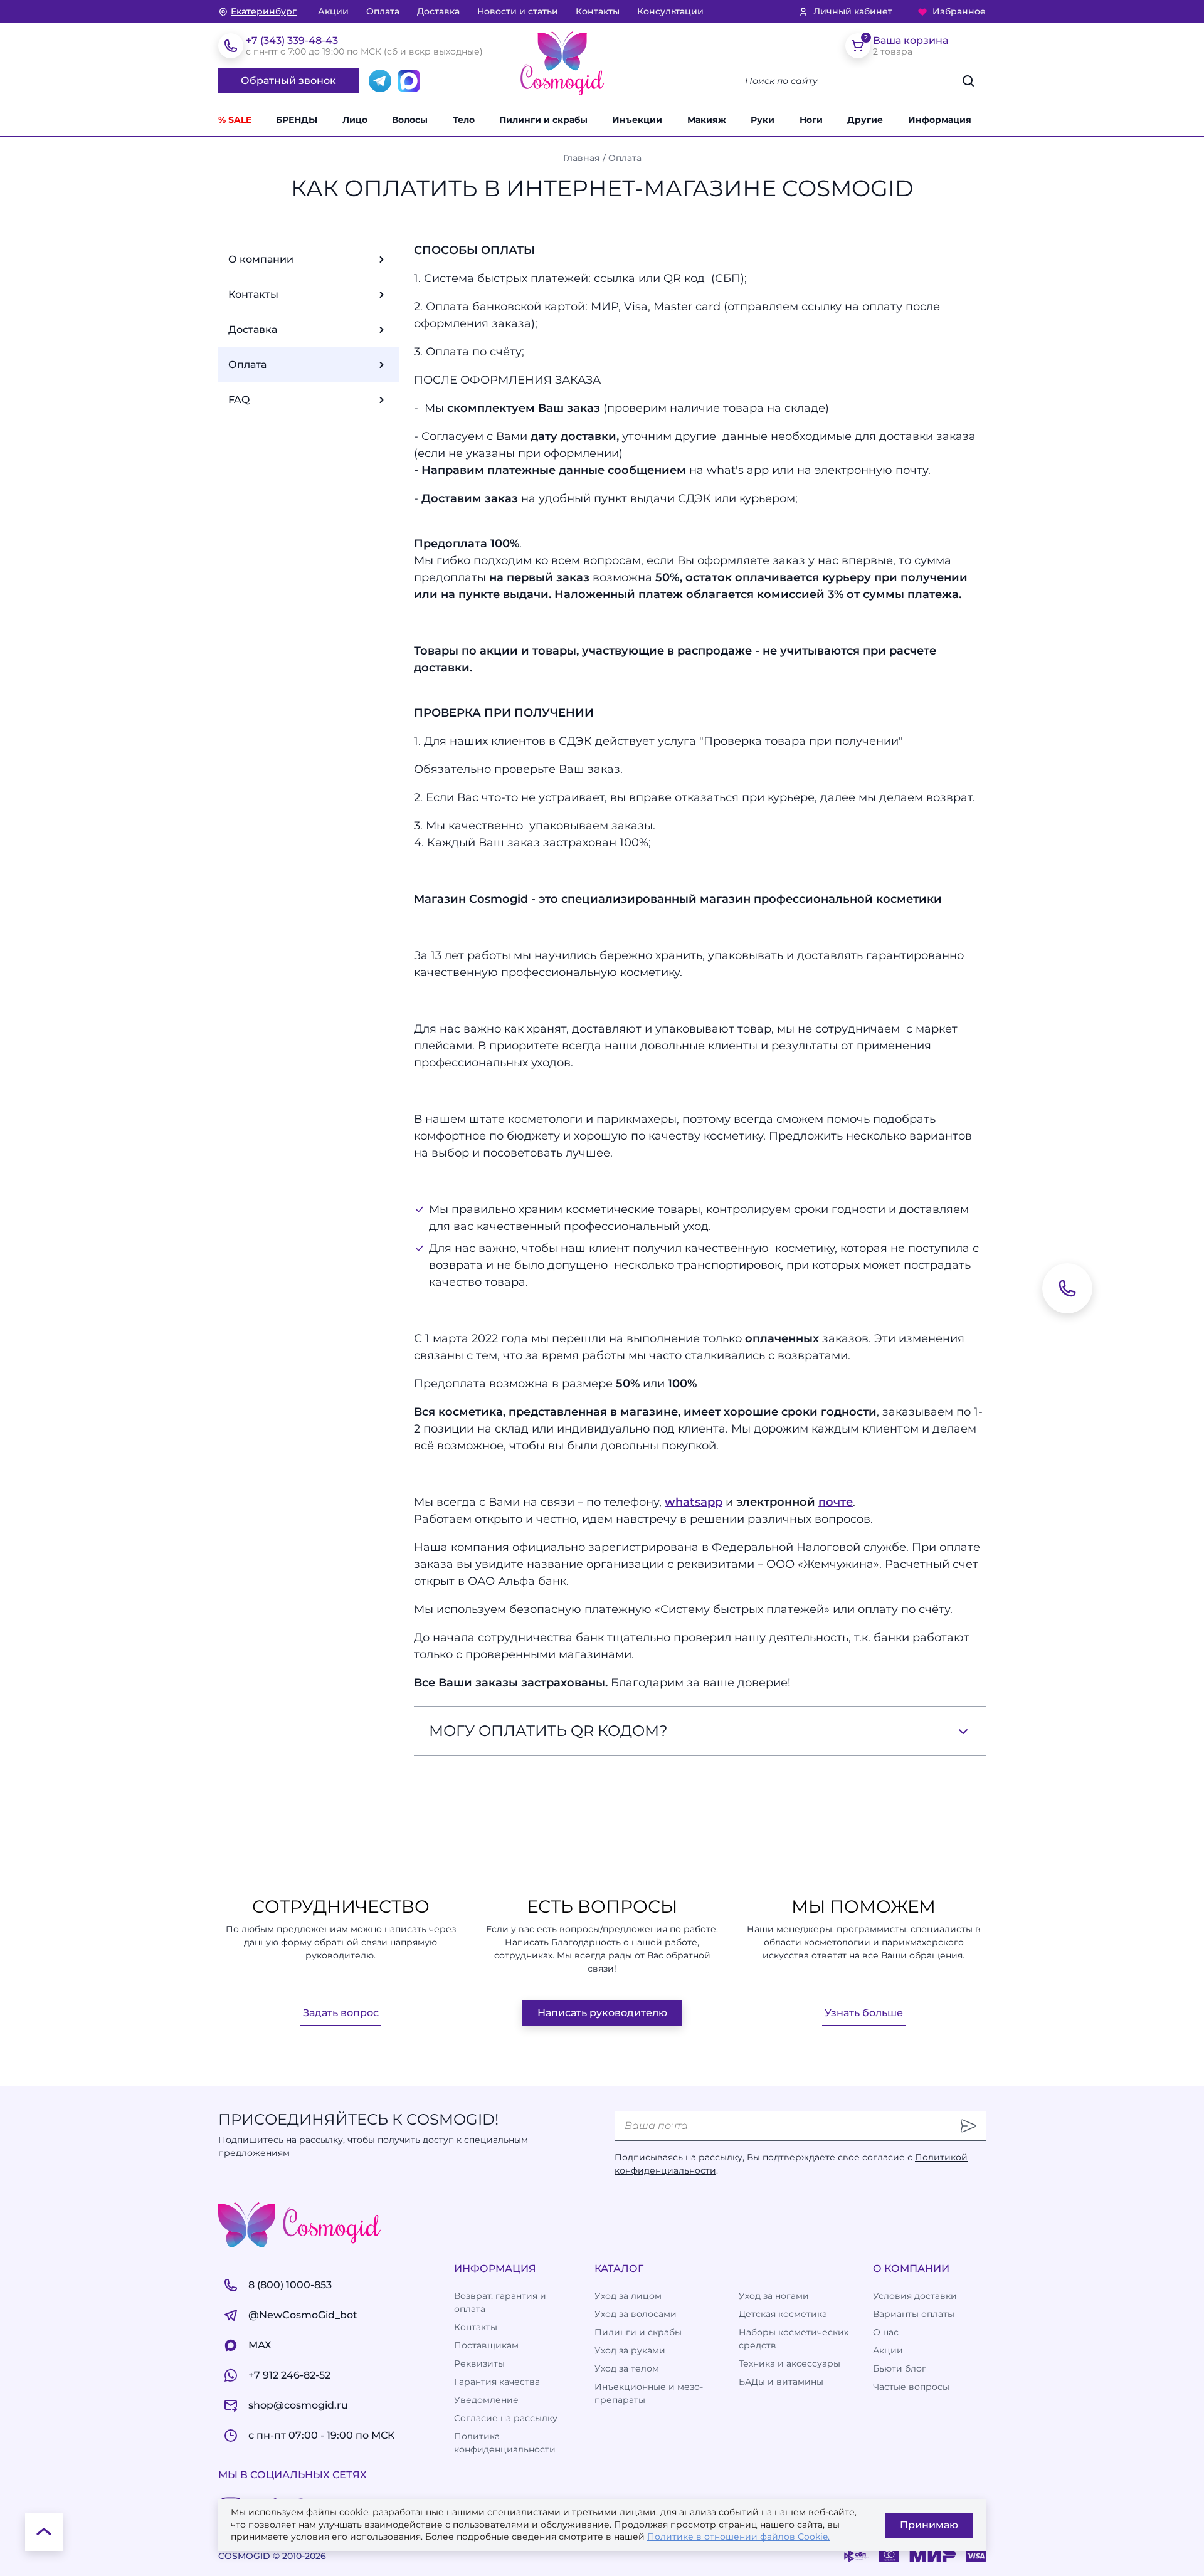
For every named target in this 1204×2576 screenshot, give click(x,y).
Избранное (959, 11)
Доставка (438, 11)
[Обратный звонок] (1067, 1288)
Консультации (670, 11)
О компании (261, 259)
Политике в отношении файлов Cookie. (738, 2537)
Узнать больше (864, 2013)
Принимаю (929, 2525)
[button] (872, 120)
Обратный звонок (288, 81)
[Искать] (968, 81)
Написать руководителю (602, 2013)
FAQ (239, 400)
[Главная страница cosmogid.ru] (562, 63)
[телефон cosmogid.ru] (231, 46)
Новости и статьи (518, 11)
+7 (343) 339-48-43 (292, 40)
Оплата (383, 11)
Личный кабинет (853, 11)
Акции (333, 11)
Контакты (598, 11)
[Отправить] (968, 2126)
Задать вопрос (341, 2013)
